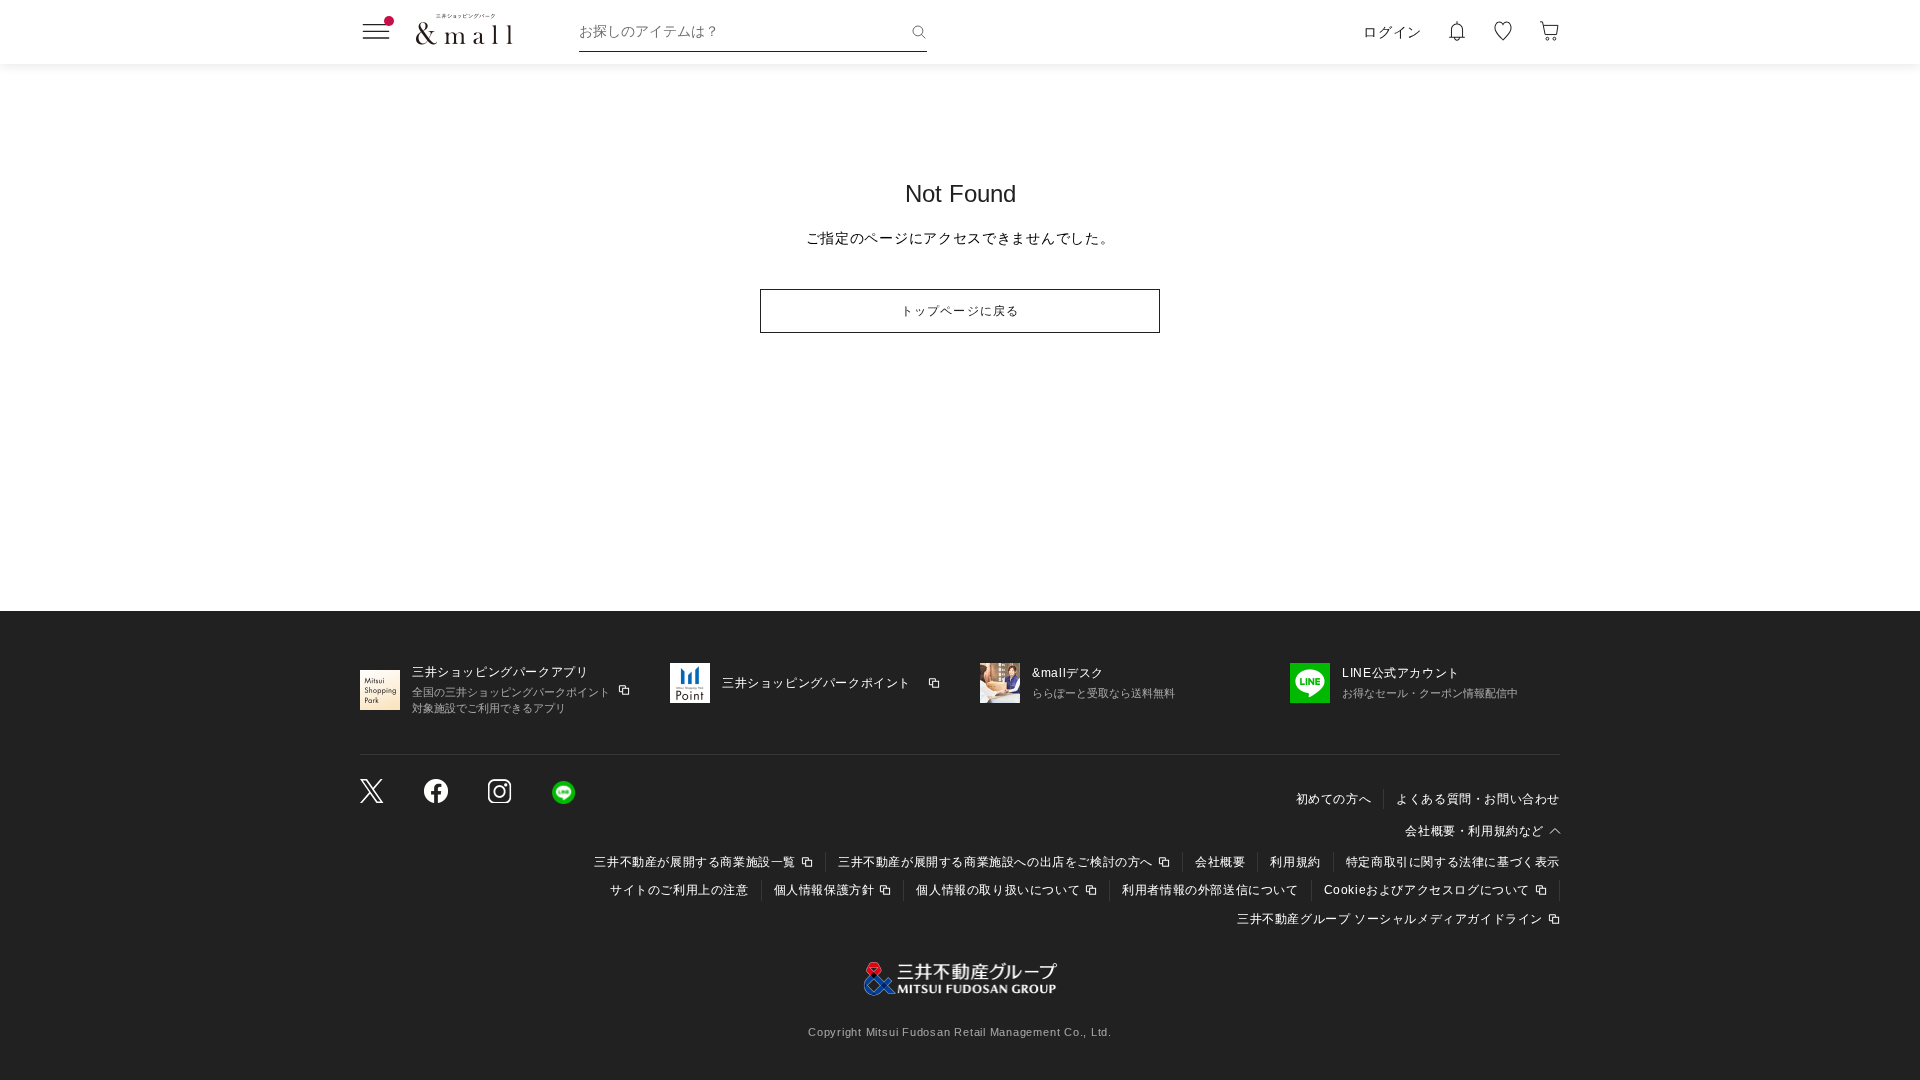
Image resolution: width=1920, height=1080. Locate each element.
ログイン (1392, 32)
